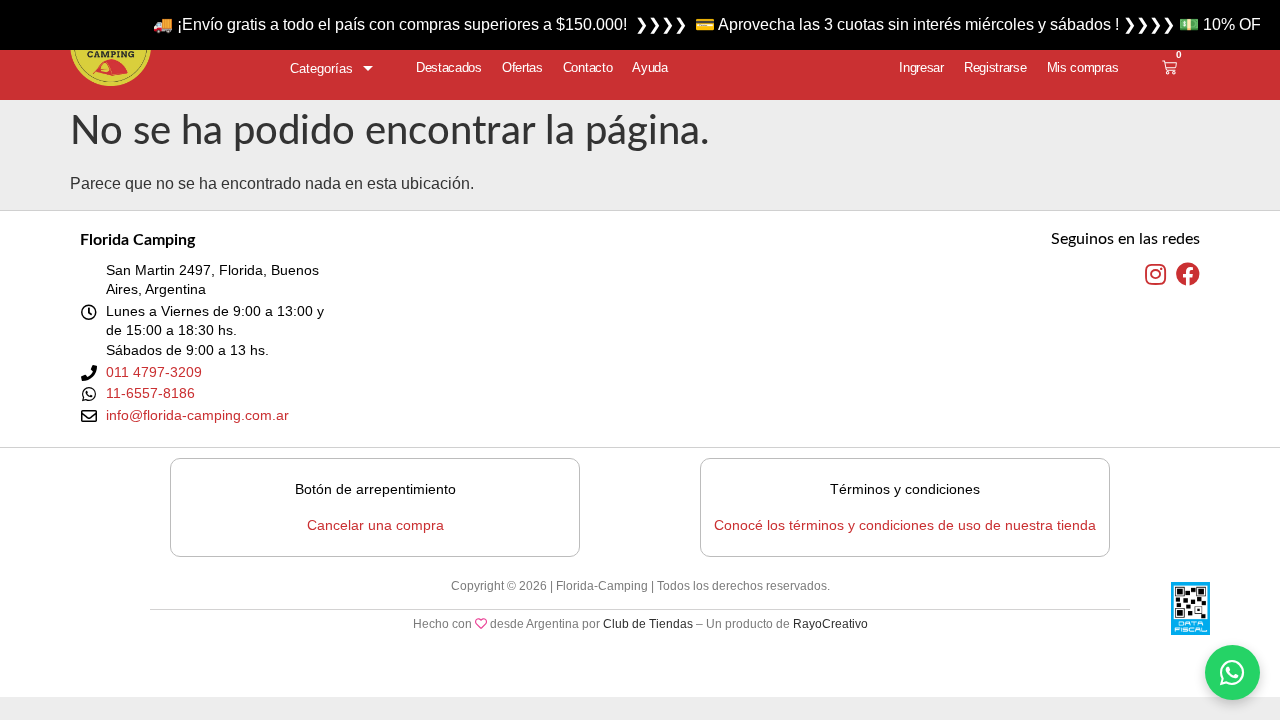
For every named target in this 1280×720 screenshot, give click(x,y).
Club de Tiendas (648, 624)
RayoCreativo (830, 624)
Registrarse (995, 67)
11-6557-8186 (150, 393)
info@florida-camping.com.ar (197, 415)
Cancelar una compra (375, 525)
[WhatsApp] (1232, 672)
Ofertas (522, 67)
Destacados (449, 67)
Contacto (588, 67)
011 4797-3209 (154, 372)
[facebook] (1188, 275)
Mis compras (1083, 67)
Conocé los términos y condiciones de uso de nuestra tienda (905, 525)
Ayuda (650, 67)
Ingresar (921, 67)
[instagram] (1155, 275)
